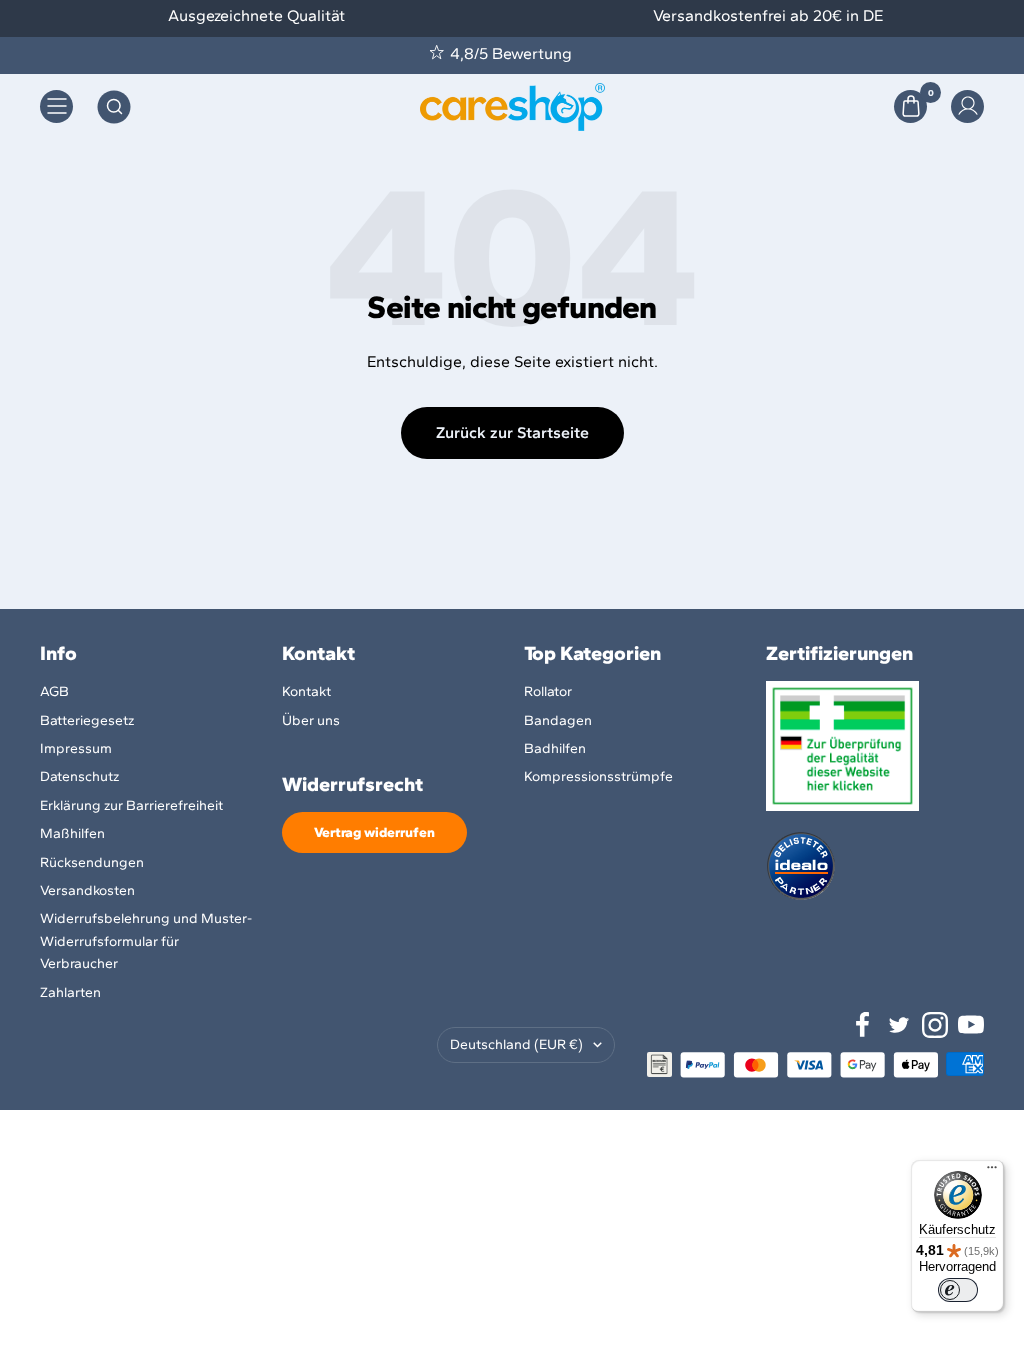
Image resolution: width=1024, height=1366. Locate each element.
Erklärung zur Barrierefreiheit (131, 805)
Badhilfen (555, 748)
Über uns (311, 720)
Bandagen (558, 720)
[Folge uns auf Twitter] (899, 1025)
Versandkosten (87, 890)
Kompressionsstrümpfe (598, 776)
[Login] (967, 106)
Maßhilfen (72, 833)
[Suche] (114, 107)
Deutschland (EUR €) (516, 1044)
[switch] (958, 1290)
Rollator (548, 691)
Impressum (76, 748)
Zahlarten (70, 992)
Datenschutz (79, 776)
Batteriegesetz (87, 720)
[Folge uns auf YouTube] (971, 1025)
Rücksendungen (92, 862)
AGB (54, 691)
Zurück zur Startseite (512, 432)
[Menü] (992, 1172)
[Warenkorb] (910, 106)
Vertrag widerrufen (374, 832)
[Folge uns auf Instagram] (935, 1025)
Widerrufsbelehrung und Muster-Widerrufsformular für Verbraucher (146, 941)
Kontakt (306, 691)
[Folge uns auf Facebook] (863, 1025)
